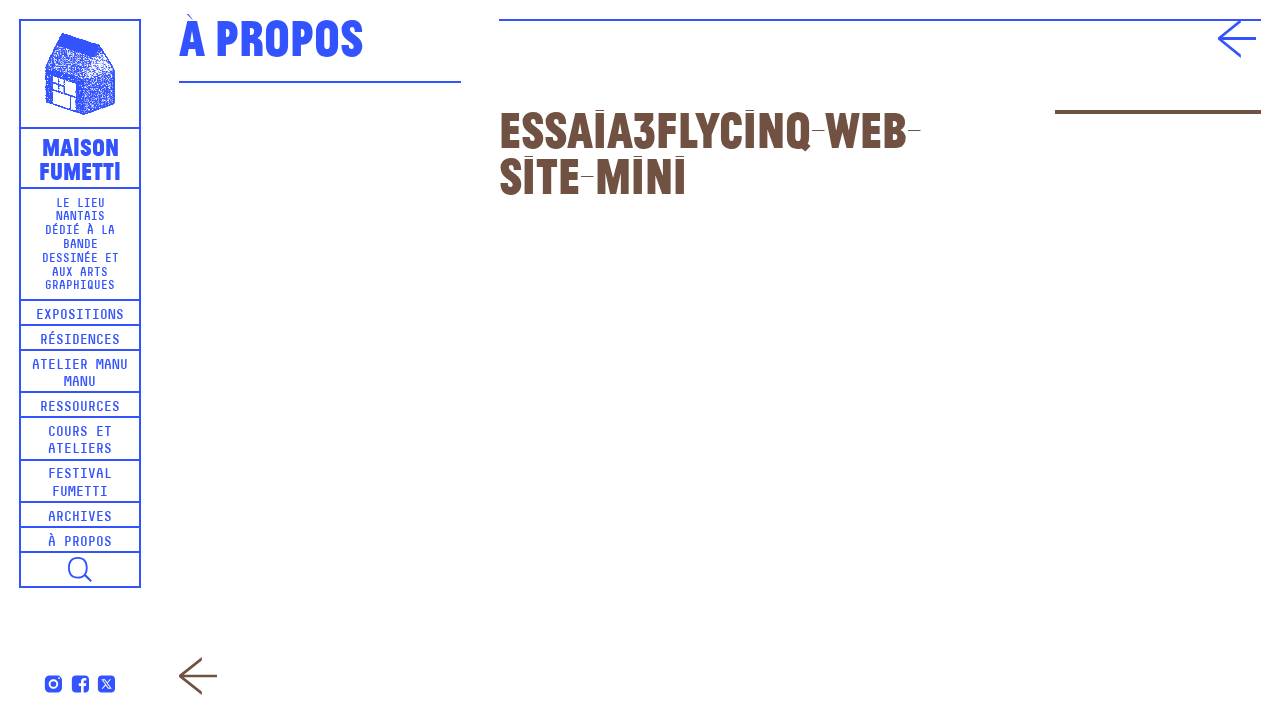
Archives (80, 517)
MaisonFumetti (80, 157)
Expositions (80, 315)
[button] (80, 570)
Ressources (80, 407)
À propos (80, 542)
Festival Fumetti (80, 483)
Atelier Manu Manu (80, 374)
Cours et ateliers (80, 441)
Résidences (80, 340)
